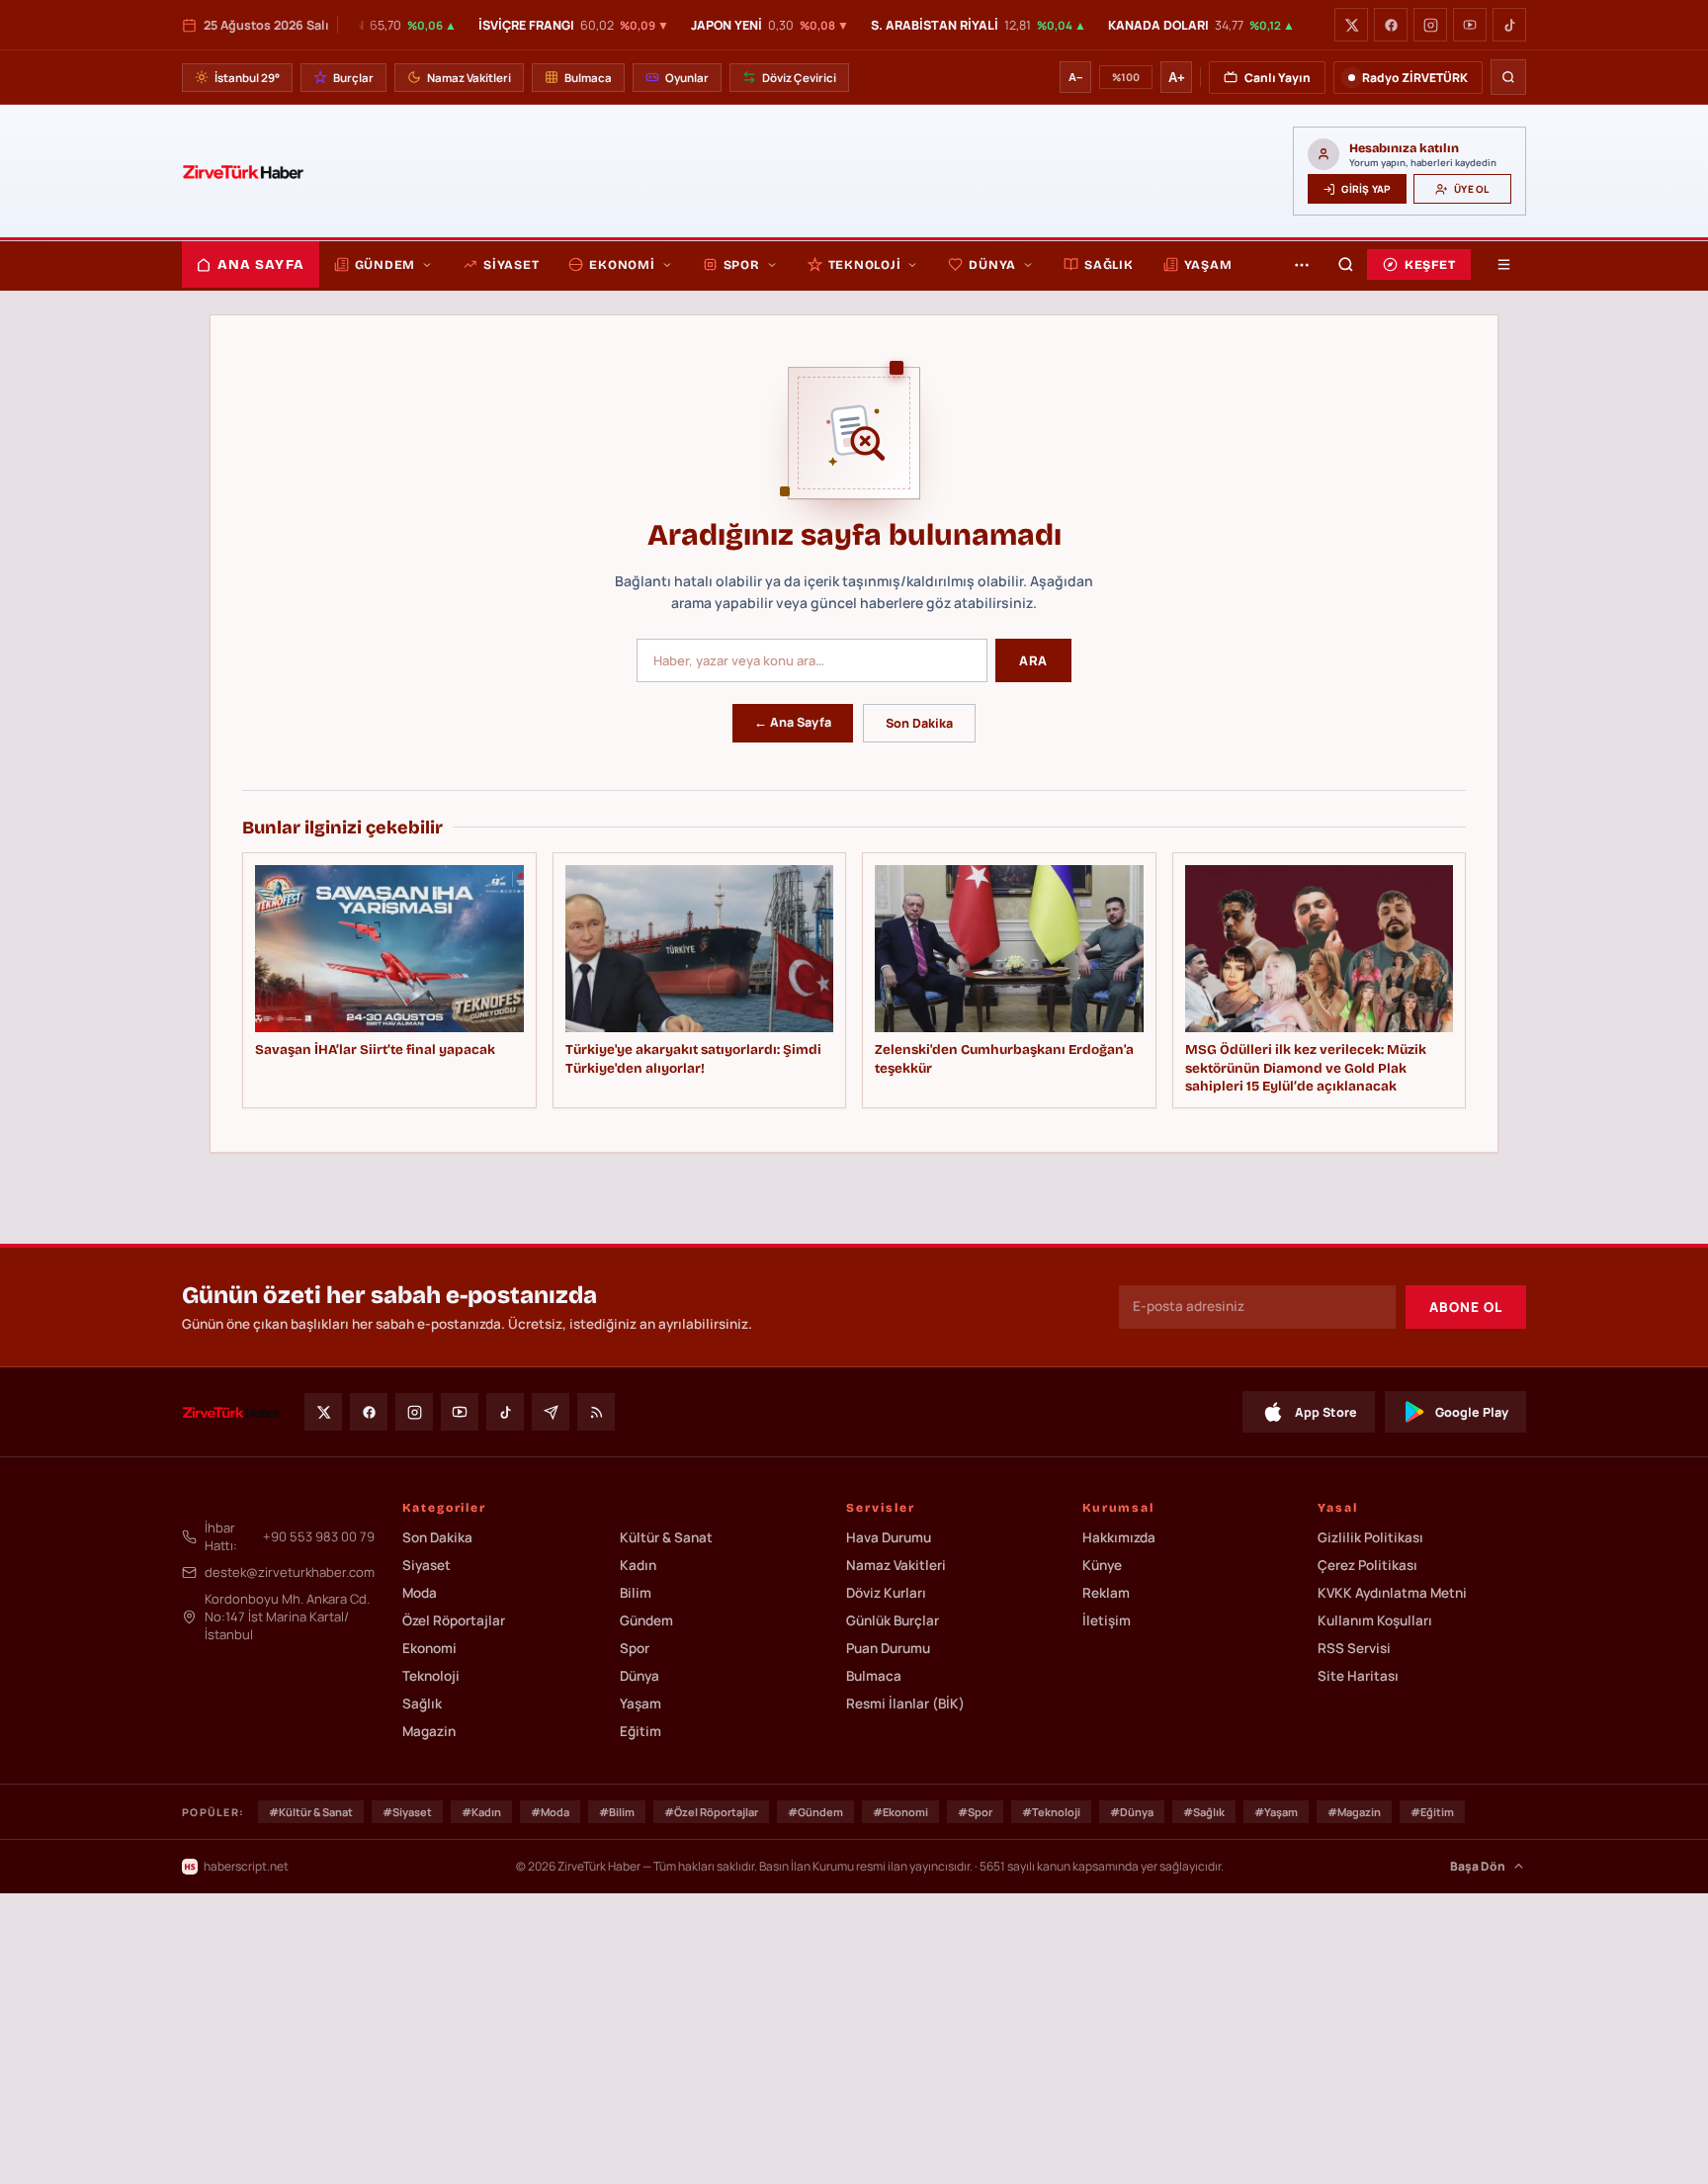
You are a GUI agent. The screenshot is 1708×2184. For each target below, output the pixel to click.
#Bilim (617, 1812)
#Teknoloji (1051, 1812)
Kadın (638, 1565)
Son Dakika (919, 723)
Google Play (1472, 1412)
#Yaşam (1276, 1812)
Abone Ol (1466, 1307)
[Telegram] (551, 1412)
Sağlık (1109, 264)
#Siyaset (407, 1812)
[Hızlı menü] (1503, 264)
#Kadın (481, 1812)
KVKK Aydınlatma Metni (1392, 1593)
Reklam (1106, 1593)
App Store (1326, 1412)
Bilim (636, 1593)
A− (1075, 77)
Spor (742, 264)
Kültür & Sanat (666, 1537)
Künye (1102, 1565)
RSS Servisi (1354, 1648)
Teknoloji (865, 264)
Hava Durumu (889, 1537)
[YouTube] (1470, 25)
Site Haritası (1358, 1676)
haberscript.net (246, 1866)
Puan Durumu (888, 1648)
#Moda (550, 1812)
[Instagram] (1430, 25)
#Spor (975, 1812)
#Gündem (815, 1812)
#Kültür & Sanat (311, 1812)
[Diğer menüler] (1302, 264)
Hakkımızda (1119, 1537)
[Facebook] (1391, 25)
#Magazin (1354, 1812)
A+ (1177, 78)
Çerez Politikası (1367, 1565)
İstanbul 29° (247, 78)
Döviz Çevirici (799, 78)
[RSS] (596, 1412)
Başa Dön (1478, 1866)
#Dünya (1132, 1812)
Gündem (385, 264)
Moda (420, 1593)
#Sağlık (1204, 1812)
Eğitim (640, 1731)
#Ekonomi (900, 1812)
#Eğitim (1432, 1812)
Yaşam (1208, 264)
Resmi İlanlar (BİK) (905, 1704)
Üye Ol (1471, 189)
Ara (1033, 660)
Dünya (992, 264)
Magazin (429, 1731)
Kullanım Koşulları (1375, 1620)
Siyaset (511, 264)
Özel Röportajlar (454, 1620)
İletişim (1107, 1620)
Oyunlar (687, 78)
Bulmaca (588, 78)
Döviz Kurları (886, 1593)
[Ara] (1508, 77)
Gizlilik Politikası (1370, 1537)
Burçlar (353, 78)
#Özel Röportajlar (711, 1812)
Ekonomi (622, 264)
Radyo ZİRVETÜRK (1415, 78)
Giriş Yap (1366, 189)
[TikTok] (1509, 25)
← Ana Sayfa (793, 722)
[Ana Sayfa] (243, 171)
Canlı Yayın (1278, 78)
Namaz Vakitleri (469, 78)
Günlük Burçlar (893, 1620)
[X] (1351, 25)
